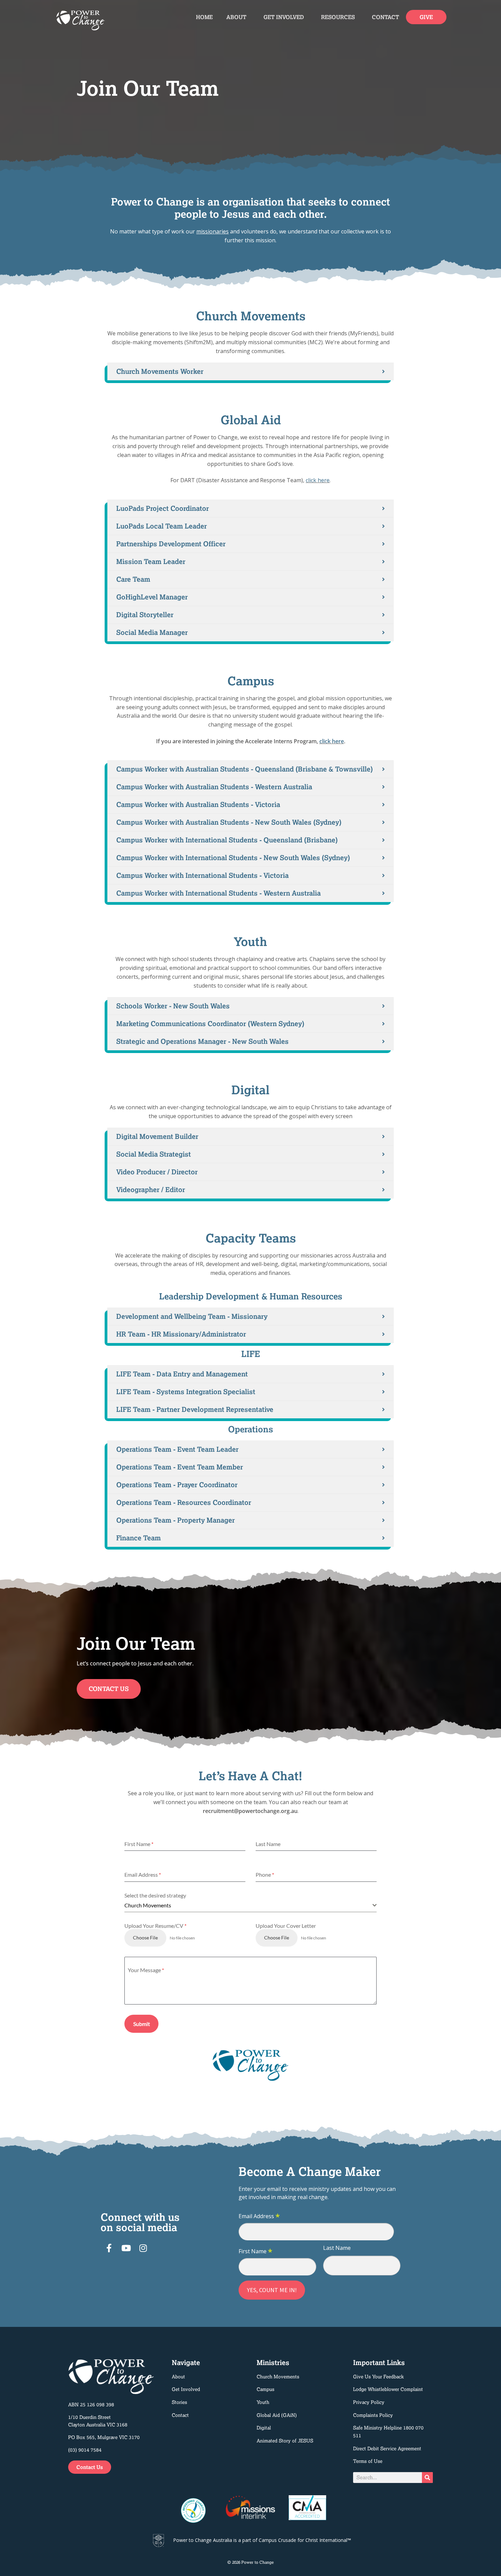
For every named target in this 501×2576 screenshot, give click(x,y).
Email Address (259, 2216)
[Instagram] (143, 2248)
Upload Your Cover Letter (286, 1926)
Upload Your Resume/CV (155, 1926)
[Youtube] (126, 2248)
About (236, 17)
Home (204, 17)
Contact (385, 17)
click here (318, 480)
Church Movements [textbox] (148, 1905)
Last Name (337, 2248)
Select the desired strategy (155, 1895)
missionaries (212, 231)
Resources (338, 17)
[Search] (427, 2478)
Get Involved (284, 17)
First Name (255, 2252)
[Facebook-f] (109, 2248)
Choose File (145, 1938)
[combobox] (250, 1906)
